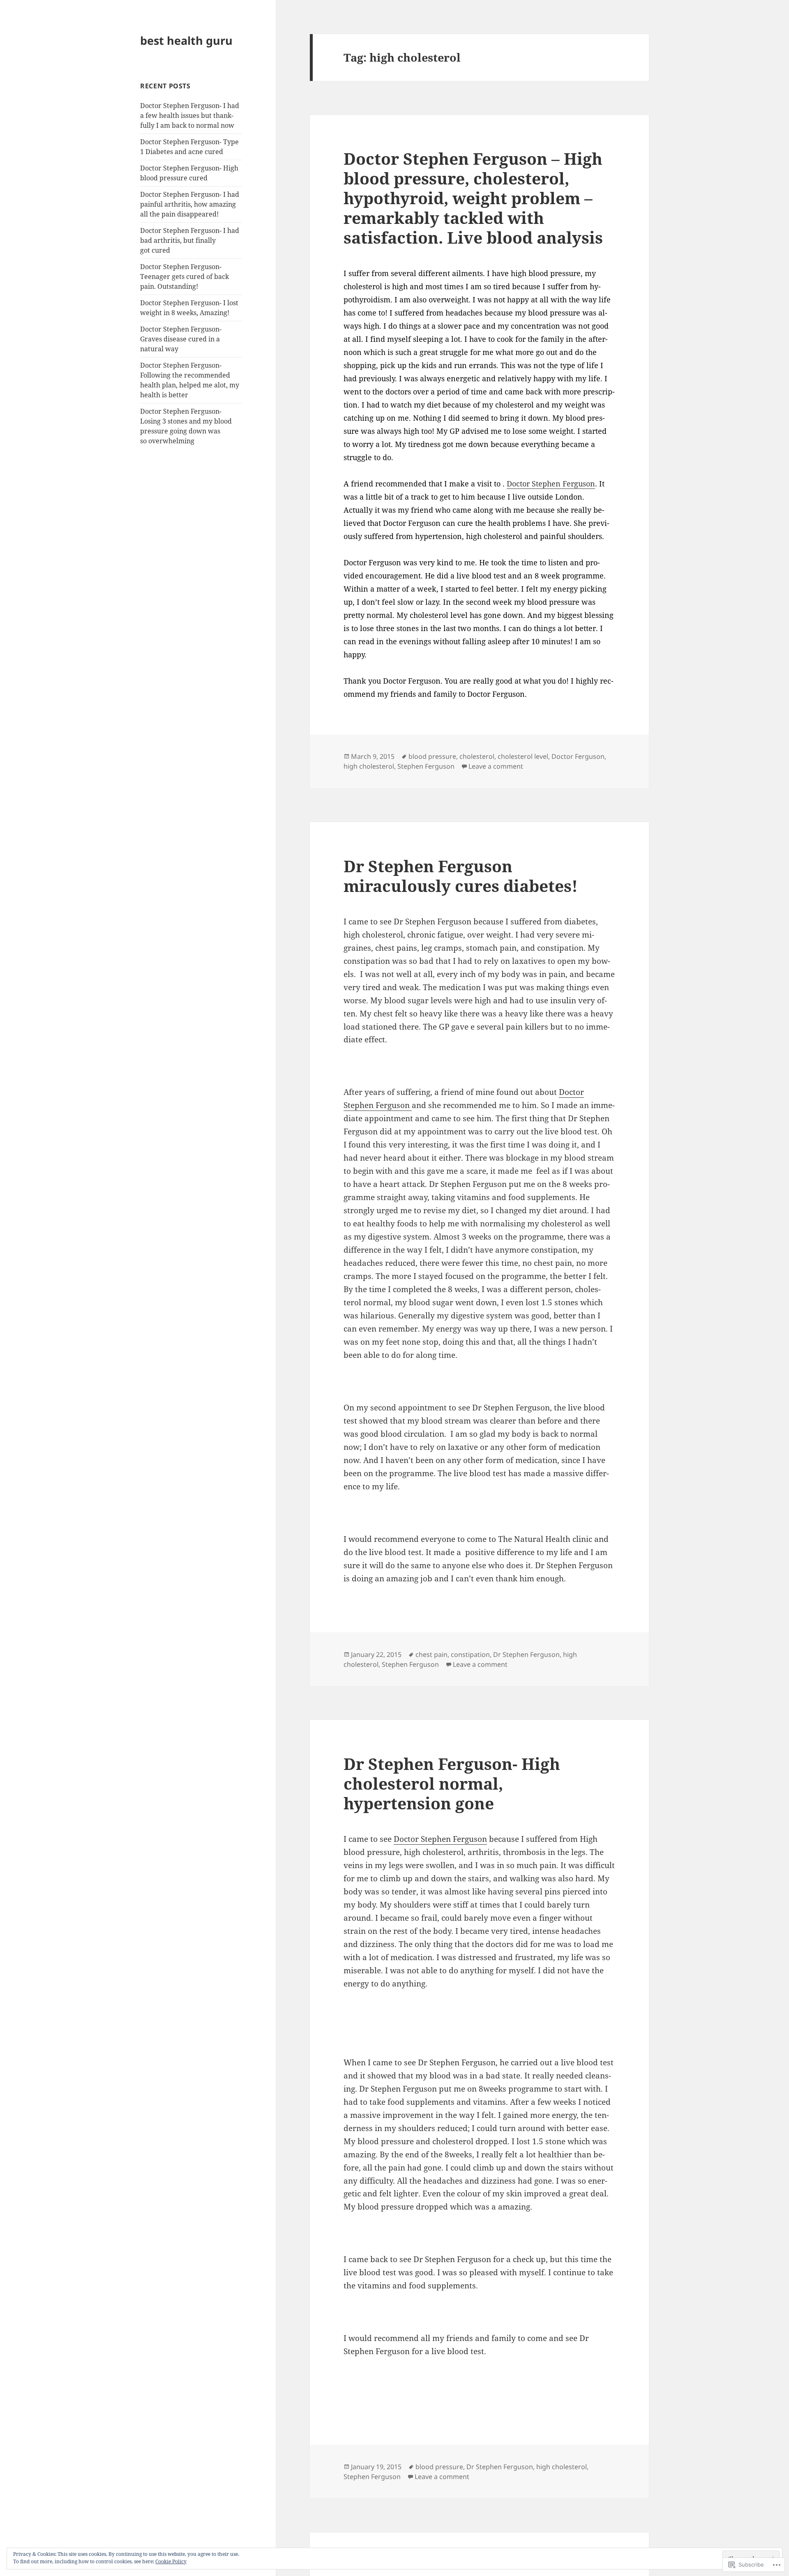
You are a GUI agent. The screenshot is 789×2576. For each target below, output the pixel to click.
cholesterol (477, 756)
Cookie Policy (171, 2561)
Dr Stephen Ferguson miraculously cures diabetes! (461, 876)
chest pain (431, 1654)
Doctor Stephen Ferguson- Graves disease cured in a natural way (181, 339)
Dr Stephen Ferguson (526, 1654)
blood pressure (432, 756)
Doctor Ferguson (578, 756)
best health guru (186, 40)
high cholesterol (369, 766)
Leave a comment (496, 766)
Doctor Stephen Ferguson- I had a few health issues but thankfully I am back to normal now (190, 115)
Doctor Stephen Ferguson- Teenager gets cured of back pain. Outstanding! (185, 276)
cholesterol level (523, 756)
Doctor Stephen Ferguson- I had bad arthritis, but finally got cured (190, 240)
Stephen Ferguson (426, 766)
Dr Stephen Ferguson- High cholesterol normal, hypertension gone (452, 1783)
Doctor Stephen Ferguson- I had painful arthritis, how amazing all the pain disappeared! (190, 204)
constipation (470, 1654)
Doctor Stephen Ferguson (551, 484)
